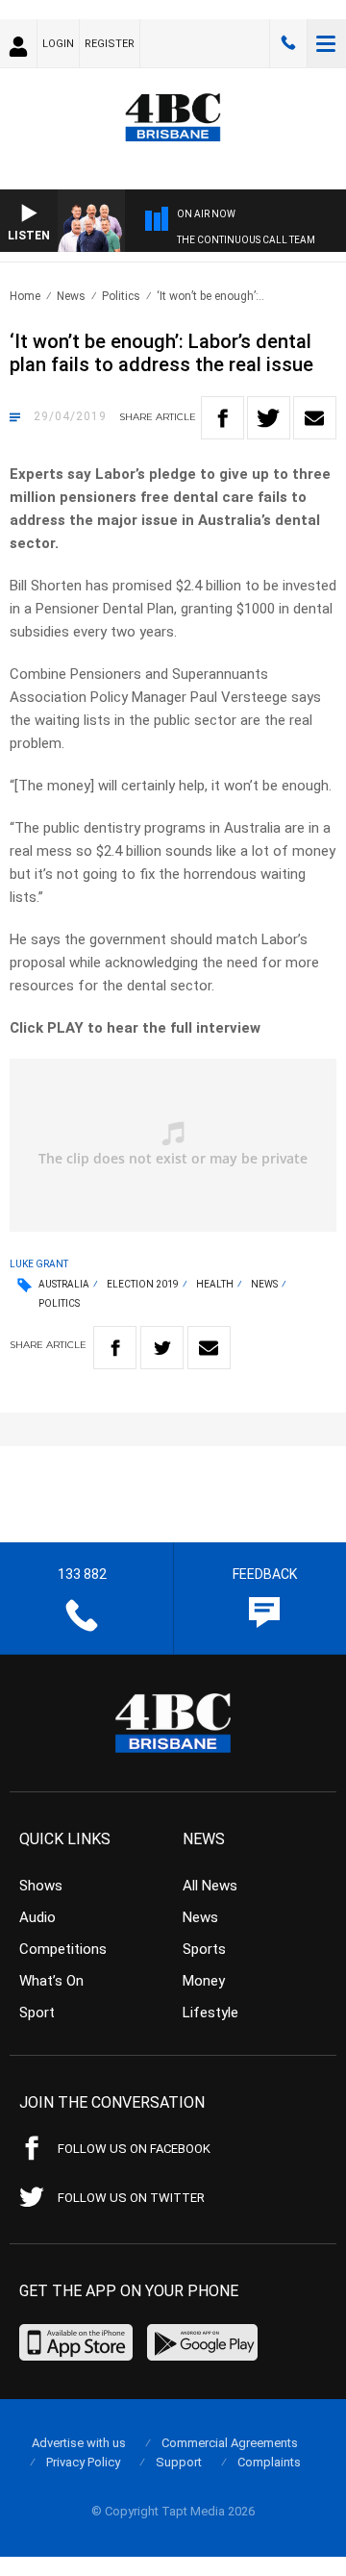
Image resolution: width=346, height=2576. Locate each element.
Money (204, 1981)
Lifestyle (210, 2013)
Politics (121, 296)
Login (58, 44)
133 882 (288, 43)
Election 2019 (143, 1284)
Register (110, 44)
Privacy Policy (83, 2462)
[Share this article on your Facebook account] (222, 418)
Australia (64, 1284)
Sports (204, 1949)
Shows (41, 1886)
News (71, 296)
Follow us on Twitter (131, 2198)
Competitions (63, 1949)
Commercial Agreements (230, 2443)
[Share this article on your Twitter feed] (269, 418)
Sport (37, 2013)
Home (25, 296)
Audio (37, 1917)
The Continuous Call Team (246, 240)
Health (215, 1284)
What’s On (51, 1981)
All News (210, 1886)
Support (179, 2462)
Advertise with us (79, 2443)
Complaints (269, 2462)
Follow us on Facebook (134, 2149)
